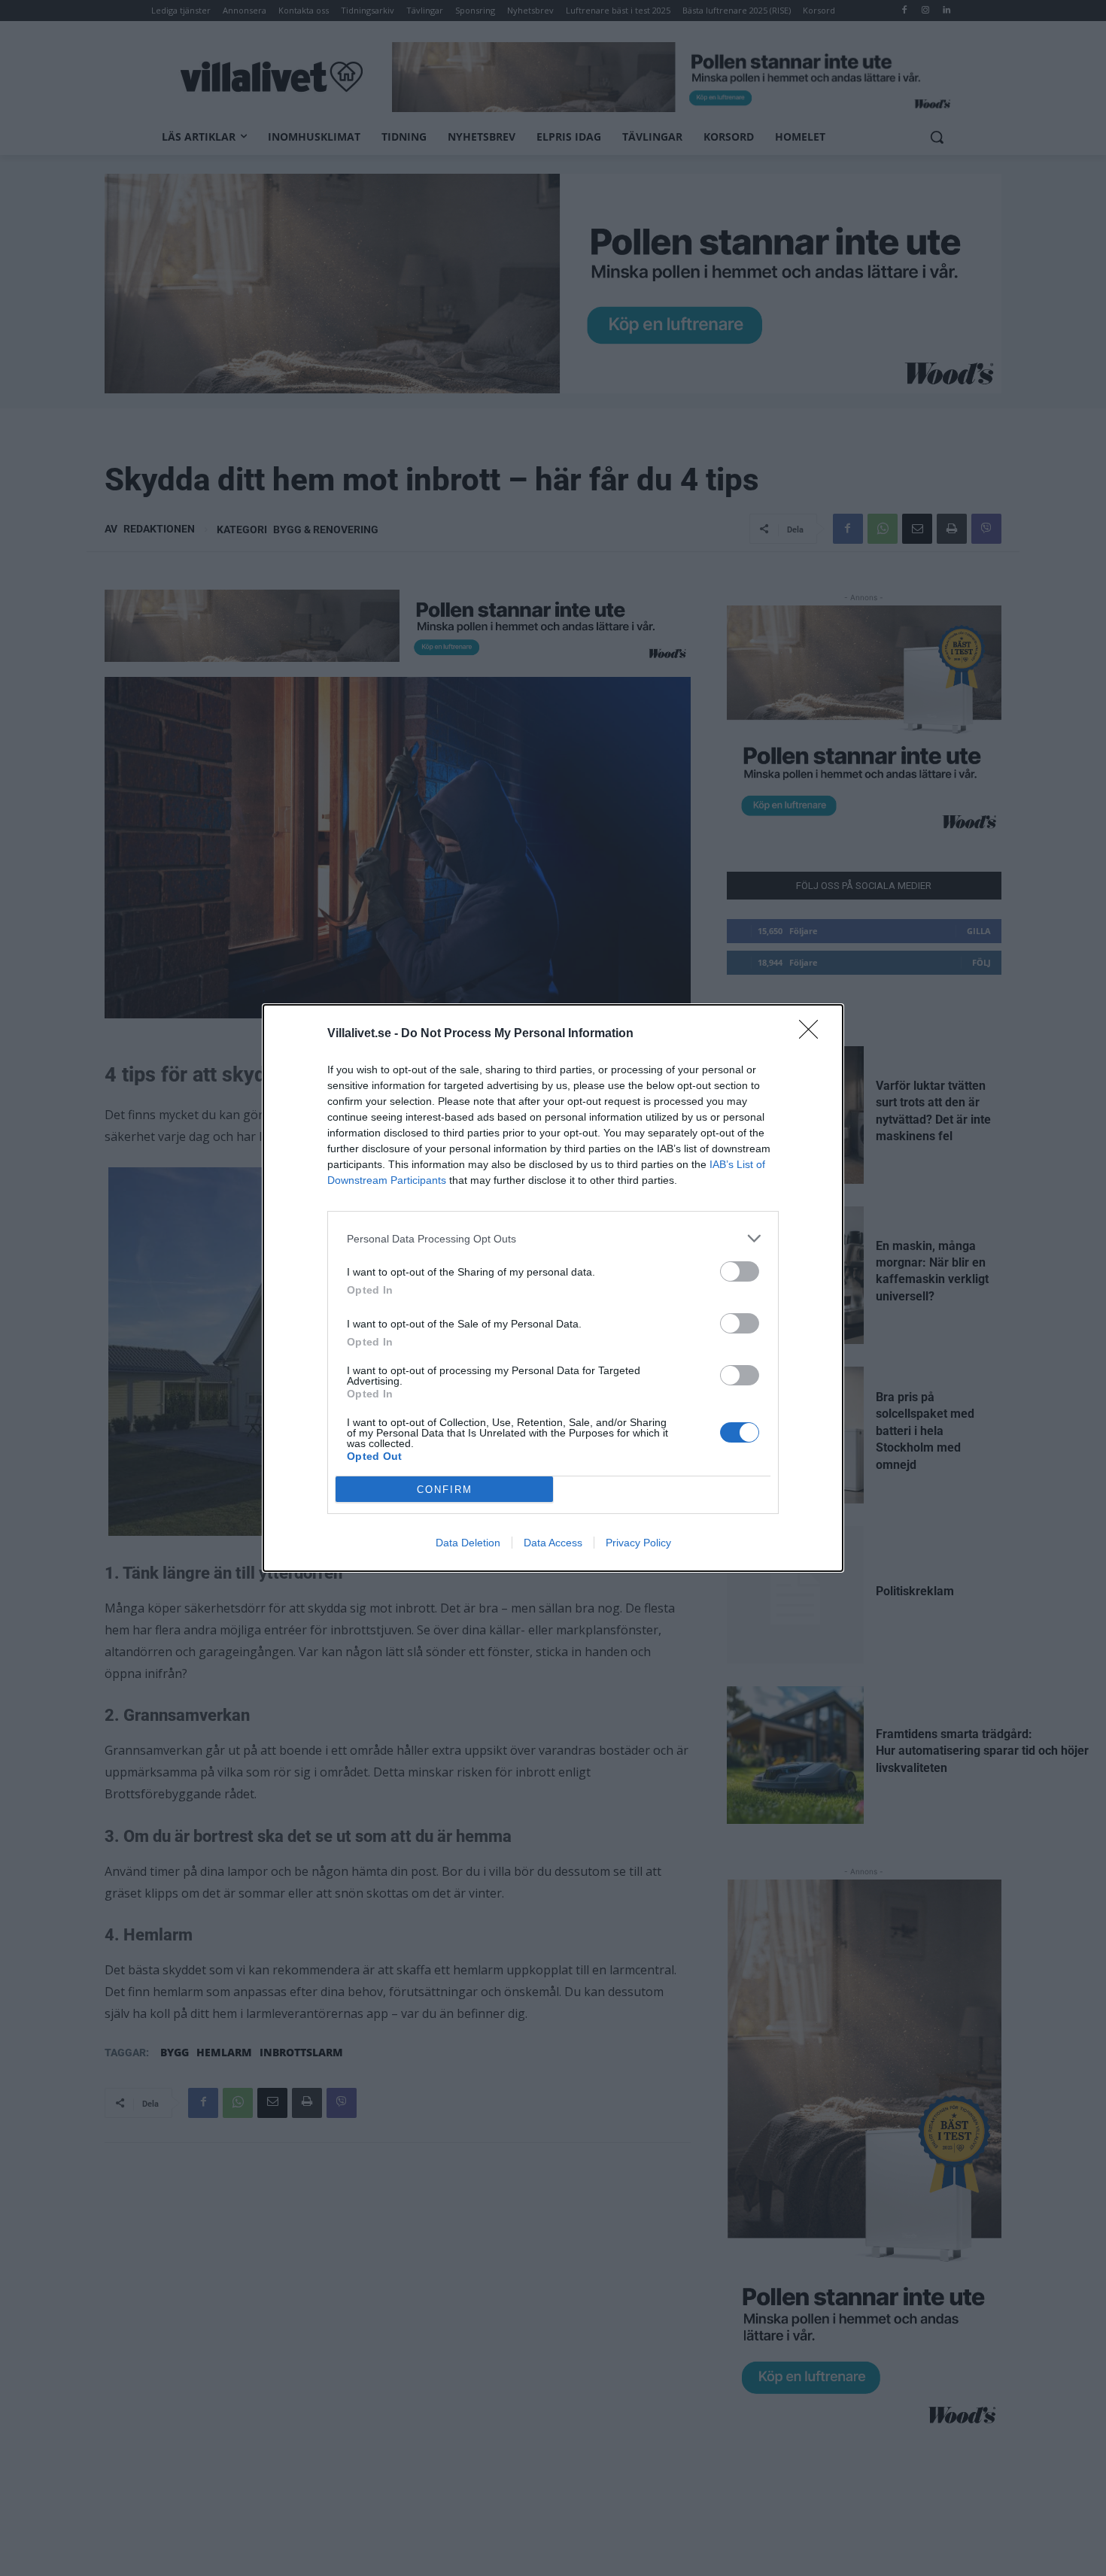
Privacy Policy (638, 1543)
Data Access (553, 1543)
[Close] (813, 1034)
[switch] (740, 1271)
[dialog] (553, 1288)
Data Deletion (468, 1543)
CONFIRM (445, 1490)
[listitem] (553, 1238)
